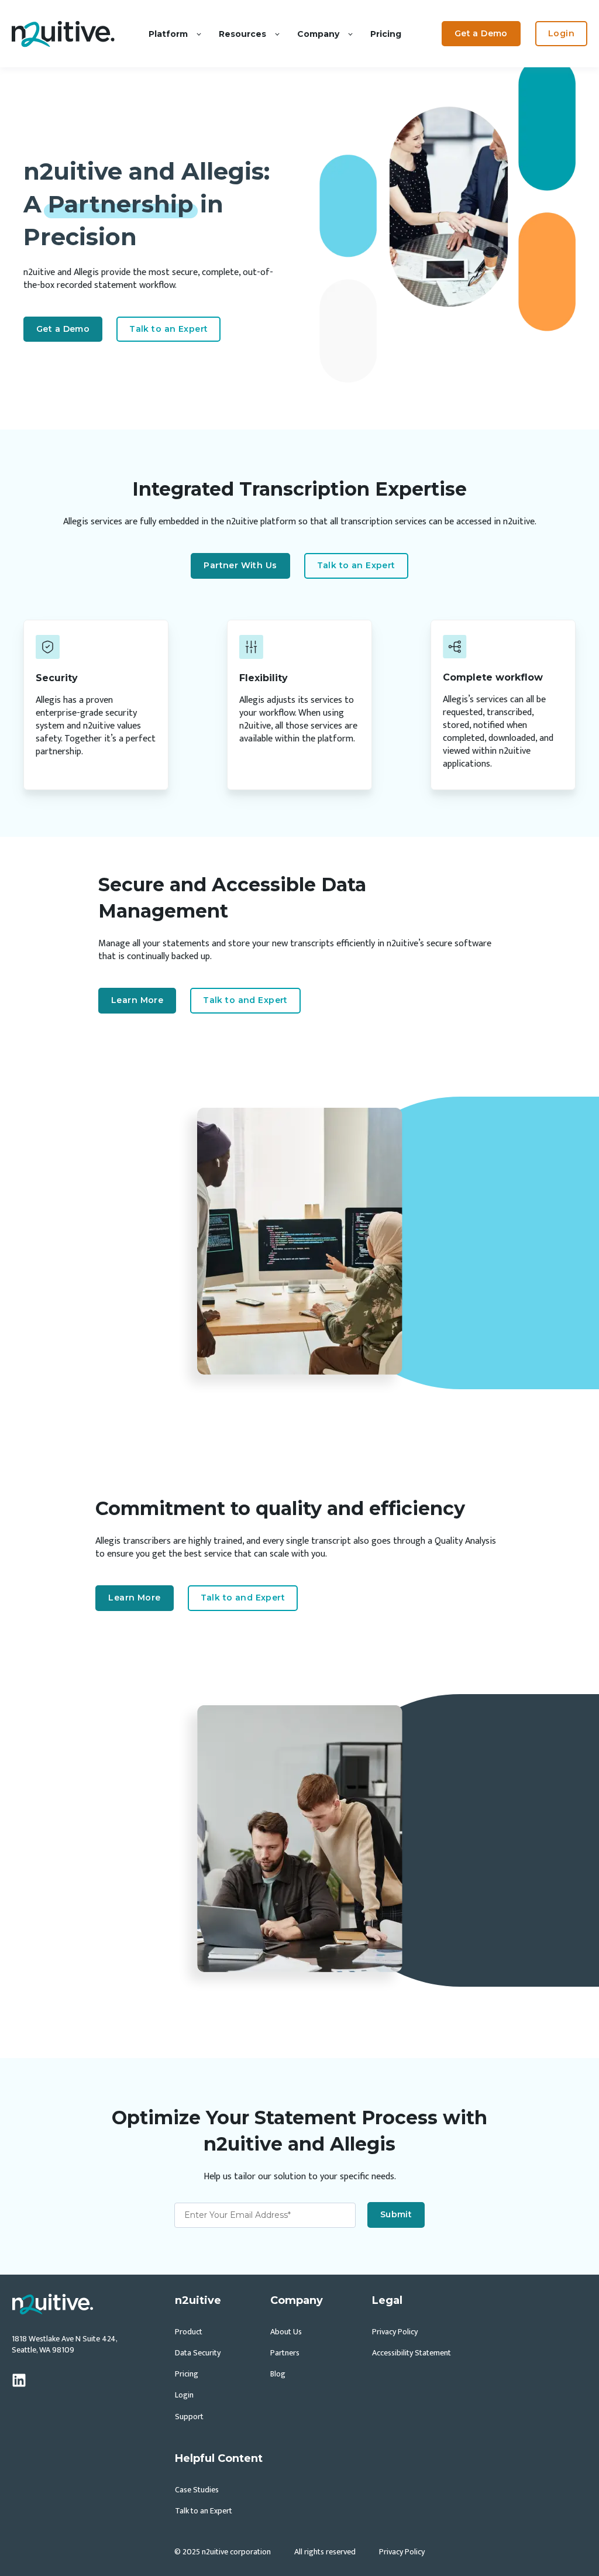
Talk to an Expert (204, 2511)
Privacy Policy (395, 2332)
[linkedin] (19, 2380)
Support (189, 2417)
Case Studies (197, 2490)
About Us (286, 2332)
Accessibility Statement (412, 2353)
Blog (278, 2374)
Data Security (198, 2353)
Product (189, 2332)
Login (184, 2395)
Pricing (187, 2374)
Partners (285, 2353)
